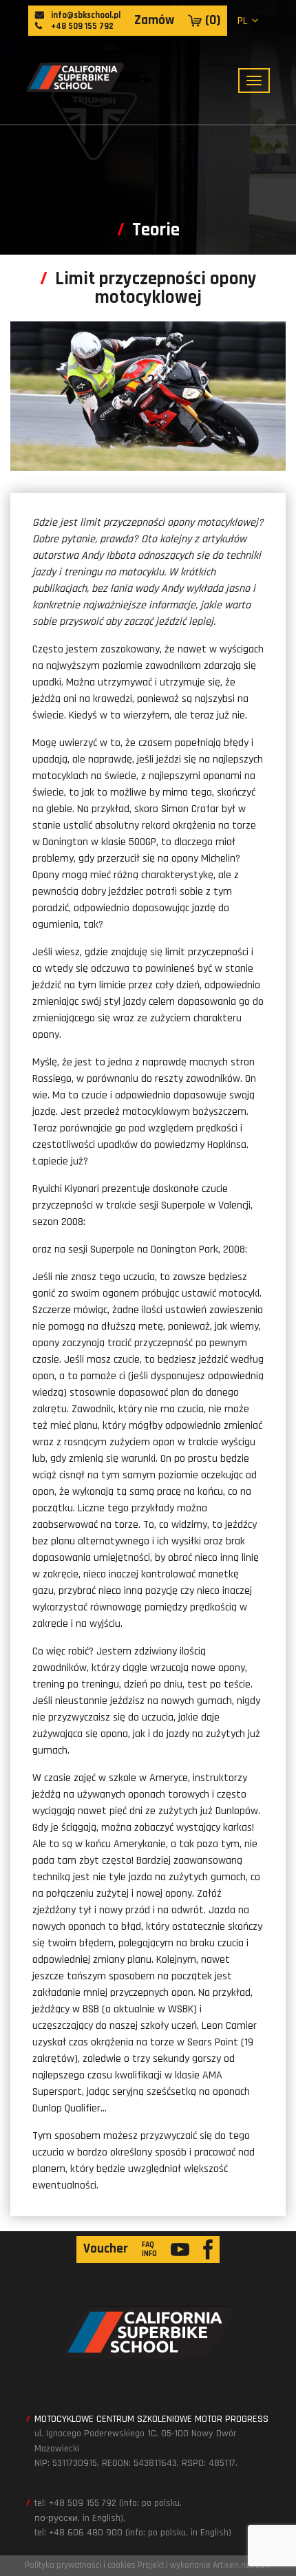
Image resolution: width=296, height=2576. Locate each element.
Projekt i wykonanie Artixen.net (195, 2565)
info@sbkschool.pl (85, 15)
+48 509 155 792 (81, 26)
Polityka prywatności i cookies (80, 2565)
